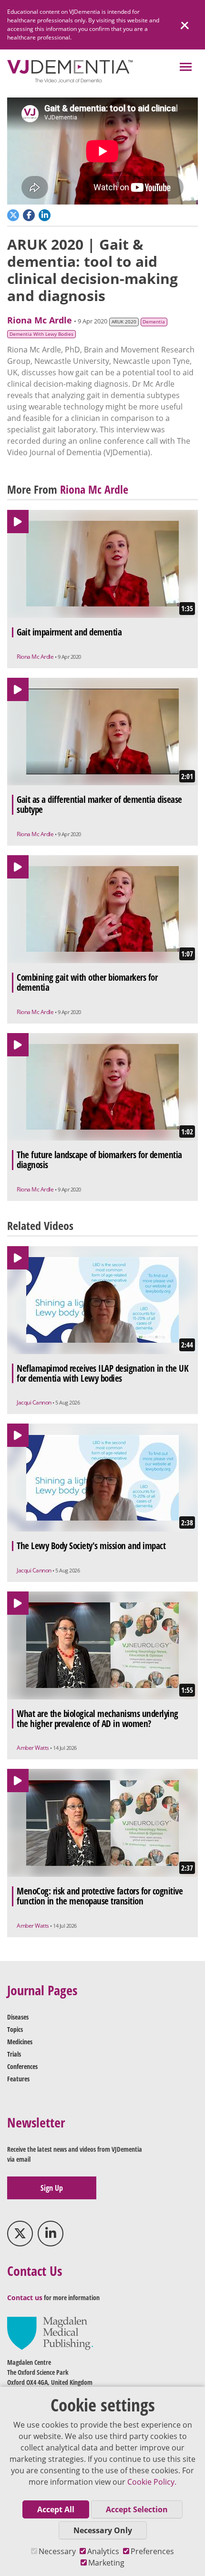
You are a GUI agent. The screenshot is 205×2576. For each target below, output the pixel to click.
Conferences (22, 2066)
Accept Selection (137, 2509)
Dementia (154, 322)
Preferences (152, 2551)
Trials (14, 2054)
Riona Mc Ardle (40, 320)
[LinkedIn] (51, 2234)
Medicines (20, 2042)
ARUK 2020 (124, 322)
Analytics (103, 2551)
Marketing (106, 2563)
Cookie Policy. (152, 2482)
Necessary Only (103, 2530)
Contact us (25, 2298)
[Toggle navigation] (186, 68)
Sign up (52, 2188)
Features (18, 2079)
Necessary (57, 2551)
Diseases (18, 2017)
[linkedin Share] (46, 214)
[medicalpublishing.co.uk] (50, 2333)
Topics (15, 2029)
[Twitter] (20, 2234)
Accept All (56, 2509)
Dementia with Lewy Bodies (41, 334)
